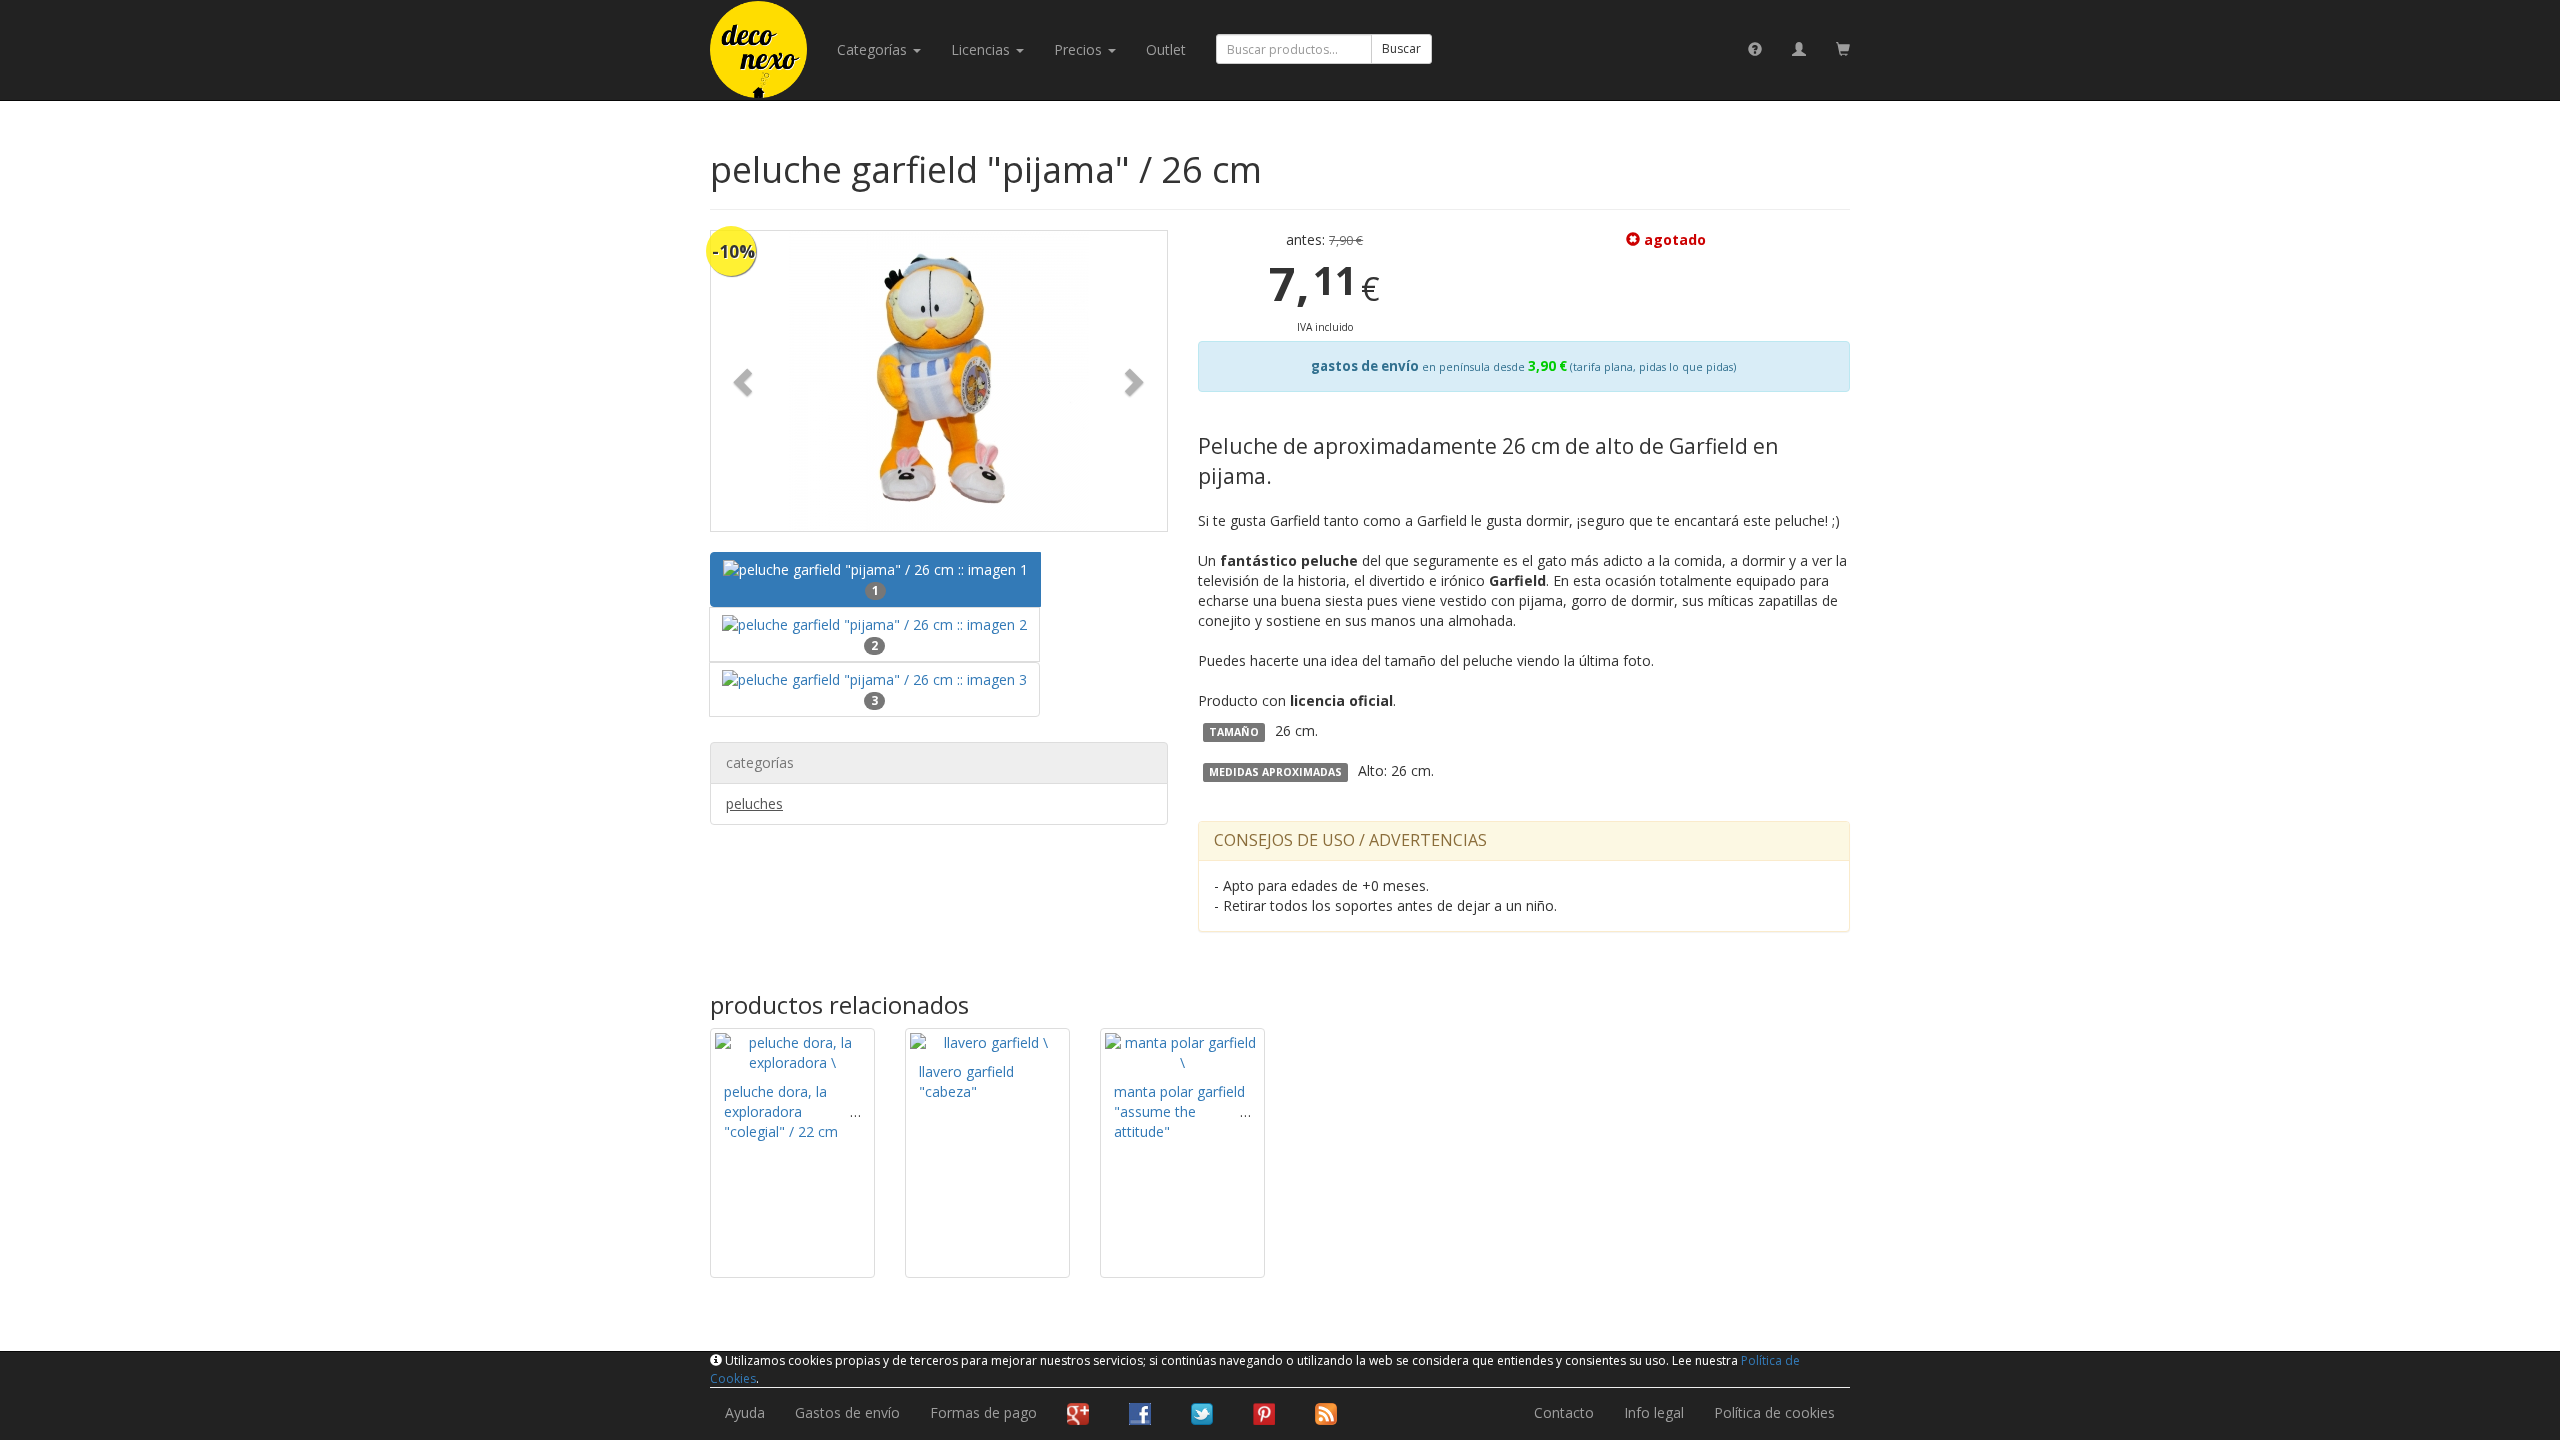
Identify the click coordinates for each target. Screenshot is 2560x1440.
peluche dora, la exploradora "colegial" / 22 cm (781, 1111)
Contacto (1564, 1412)
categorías (874, 49)
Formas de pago (983, 1412)
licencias (982, 49)
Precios (1080, 49)
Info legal (1654, 1412)
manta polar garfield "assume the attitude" (1179, 1111)
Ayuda (745, 1412)
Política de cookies (1774, 1412)
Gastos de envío (847, 1412)
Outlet (1166, 49)
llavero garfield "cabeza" (966, 1081)
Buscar (1401, 48)
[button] (745, 381)
